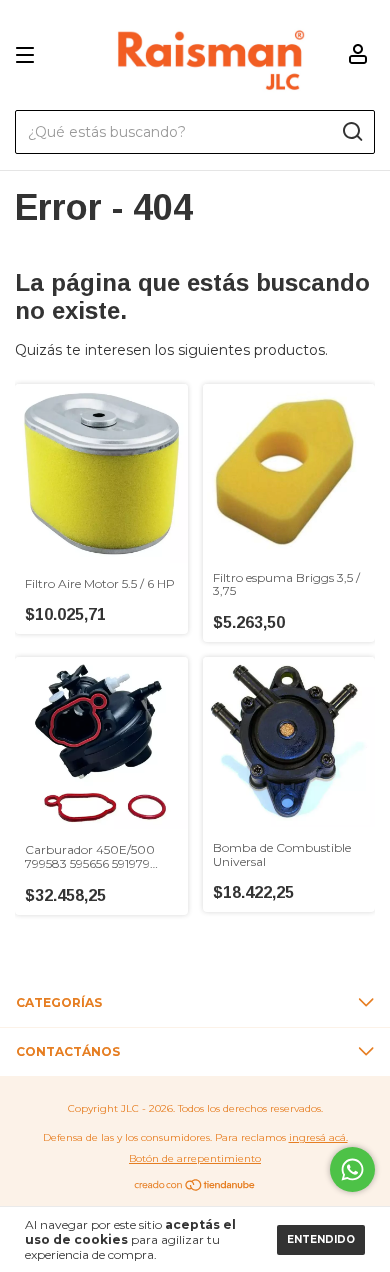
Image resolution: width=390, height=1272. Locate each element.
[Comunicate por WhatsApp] (352, 1169)
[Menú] (28, 55)
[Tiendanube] (195, 1187)
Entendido (321, 1239)
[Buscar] (351, 132)
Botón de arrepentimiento (195, 1158)
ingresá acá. (318, 1137)
